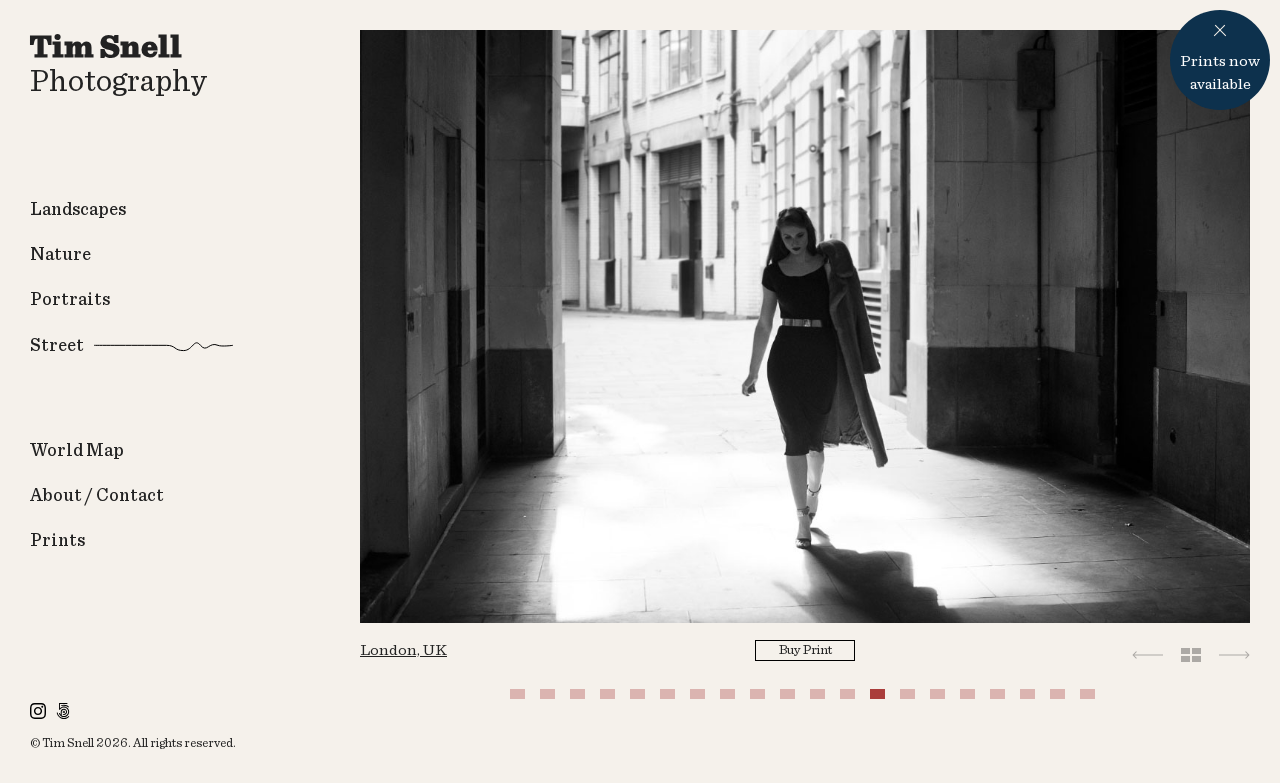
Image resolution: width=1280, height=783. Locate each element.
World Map (77, 451)
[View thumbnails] (1191, 654)
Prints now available (1220, 72)
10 (790, 699)
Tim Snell (68, 743)
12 (850, 699)
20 (1090, 699)
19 (1060, 699)
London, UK (403, 650)
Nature (60, 255)
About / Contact (97, 496)
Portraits (70, 300)
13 (880, 699)
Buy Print (805, 650)
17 (1000, 699)
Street (57, 346)
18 (1030, 699)
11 (820, 699)
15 (940, 699)
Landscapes (78, 210)
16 (970, 699)
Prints (57, 541)
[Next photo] (1234, 654)
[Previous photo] (1147, 654)
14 (910, 699)
